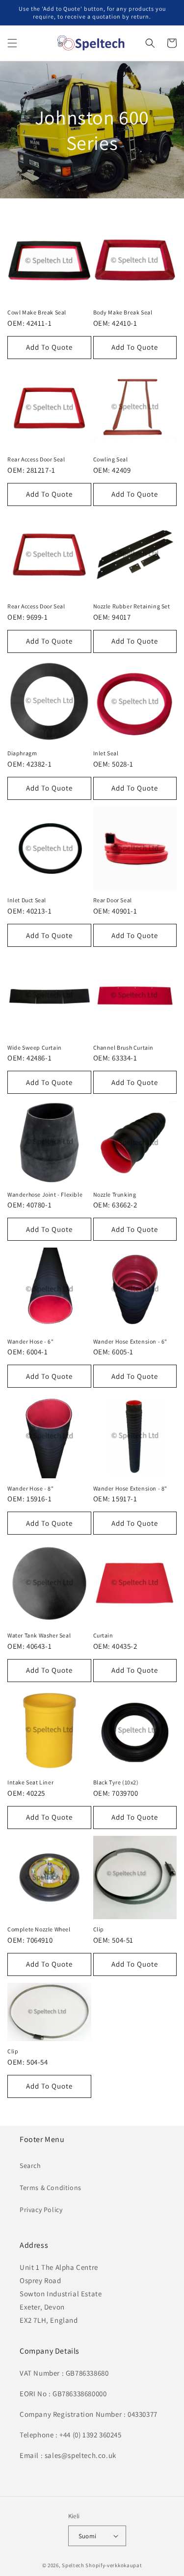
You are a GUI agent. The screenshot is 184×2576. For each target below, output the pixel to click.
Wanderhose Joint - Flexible (45, 1194)
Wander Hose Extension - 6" (131, 1341)
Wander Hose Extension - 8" (131, 1488)
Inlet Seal (106, 753)
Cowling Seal (111, 459)
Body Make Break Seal (123, 312)
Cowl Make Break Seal (37, 312)
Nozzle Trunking (115, 1194)
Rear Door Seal (113, 900)
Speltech (73, 2565)
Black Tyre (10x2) (116, 1782)
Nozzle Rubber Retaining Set (132, 606)
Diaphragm (22, 753)
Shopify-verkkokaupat (114, 2565)
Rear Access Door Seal (36, 459)
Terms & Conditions (51, 2188)
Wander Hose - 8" (31, 1488)
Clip (99, 1929)
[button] (12, 43)
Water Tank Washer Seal (39, 1635)
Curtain (103, 1635)
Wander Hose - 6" (31, 1341)
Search (30, 2166)
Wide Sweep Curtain (35, 1047)
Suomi (88, 2536)
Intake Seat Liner (30, 1782)
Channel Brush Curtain (124, 1047)
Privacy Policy (41, 2210)
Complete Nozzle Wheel (39, 1929)
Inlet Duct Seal (27, 900)
